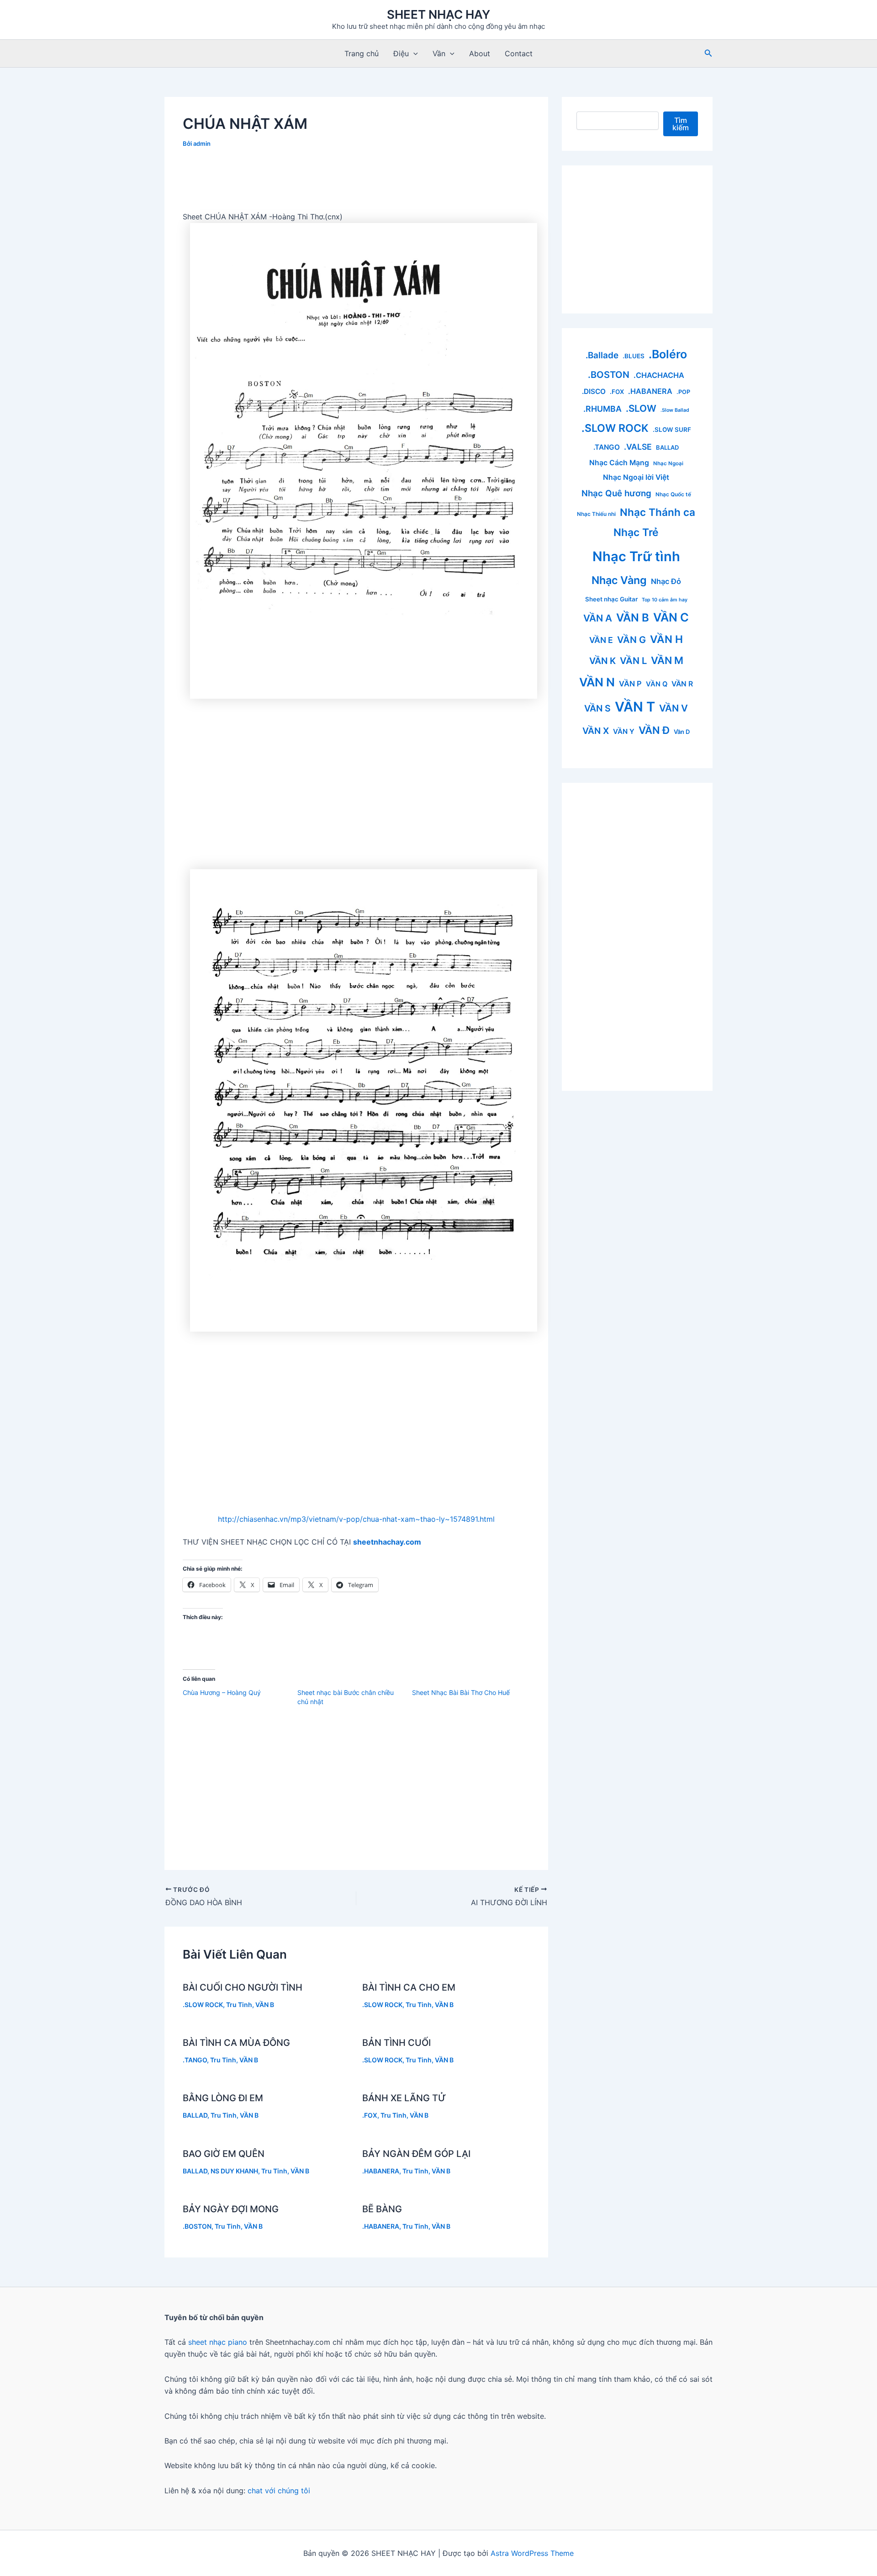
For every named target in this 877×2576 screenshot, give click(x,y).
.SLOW (641, 408)
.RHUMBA (602, 409)
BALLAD (195, 2115)
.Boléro (668, 354)
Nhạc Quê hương (616, 493)
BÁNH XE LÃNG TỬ (404, 2098)
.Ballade (602, 355)
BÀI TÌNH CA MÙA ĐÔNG (236, 2043)
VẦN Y (624, 731)
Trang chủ (362, 53)
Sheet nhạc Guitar (611, 599)
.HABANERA (381, 2171)
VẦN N (597, 682)
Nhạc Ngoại (668, 463)
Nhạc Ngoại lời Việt (636, 477)
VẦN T (635, 707)
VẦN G (631, 640)
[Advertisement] (356, 183)
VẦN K (602, 661)
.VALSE (638, 447)
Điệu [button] (401, 53)
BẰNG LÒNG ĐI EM (223, 2098)
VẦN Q (657, 684)
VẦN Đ (654, 730)
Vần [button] (439, 53)
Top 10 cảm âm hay (665, 600)
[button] (413, 53)
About (480, 53)
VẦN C (671, 617)
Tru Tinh (239, 2005)
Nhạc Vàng (619, 580)
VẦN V (674, 708)
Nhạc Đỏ (666, 581)
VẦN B (265, 2005)
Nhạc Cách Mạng (619, 463)
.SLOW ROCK (203, 2005)
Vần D (682, 732)
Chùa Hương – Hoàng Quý (222, 1692)
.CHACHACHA (659, 375)
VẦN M (667, 660)
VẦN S (597, 708)
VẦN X (596, 731)
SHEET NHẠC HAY (438, 14)
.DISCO (594, 391)
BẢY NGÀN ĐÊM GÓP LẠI (416, 2154)
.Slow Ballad (675, 410)
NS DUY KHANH (234, 2171)
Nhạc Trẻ (636, 532)
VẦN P (630, 684)
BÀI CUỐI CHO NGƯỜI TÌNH (243, 1987)
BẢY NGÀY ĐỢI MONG (231, 2209)
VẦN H (666, 639)
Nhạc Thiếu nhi (596, 514)
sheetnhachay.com (387, 1542)
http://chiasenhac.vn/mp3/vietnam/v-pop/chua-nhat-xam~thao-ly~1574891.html (356, 1519)
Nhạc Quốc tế (673, 494)
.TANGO (195, 2060)
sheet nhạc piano (219, 2342)
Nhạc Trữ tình (636, 556)
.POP (683, 392)
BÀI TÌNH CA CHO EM (409, 1987)
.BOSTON (197, 2226)
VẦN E (601, 640)
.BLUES (634, 356)
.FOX (370, 2115)
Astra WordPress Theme (532, 2553)
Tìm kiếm (681, 124)
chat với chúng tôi (279, 2491)
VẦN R (682, 684)
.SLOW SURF (672, 430)
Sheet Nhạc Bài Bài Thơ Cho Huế (461, 1692)
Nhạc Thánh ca (658, 512)
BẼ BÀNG (382, 2209)
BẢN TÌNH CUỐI (396, 2043)
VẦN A (598, 618)
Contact (519, 53)
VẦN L (633, 661)
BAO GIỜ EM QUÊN (224, 2154)
